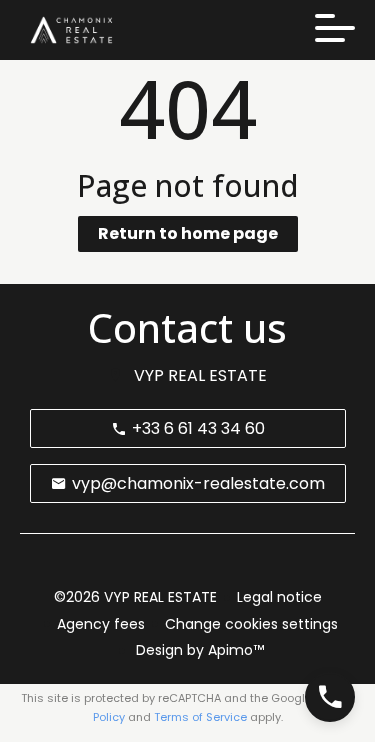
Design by (198, 650)
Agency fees (101, 624)
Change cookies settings (251, 624)
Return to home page (188, 233)
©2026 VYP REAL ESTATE (135, 597)
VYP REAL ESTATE (200, 375)
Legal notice (279, 597)
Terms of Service (200, 717)
